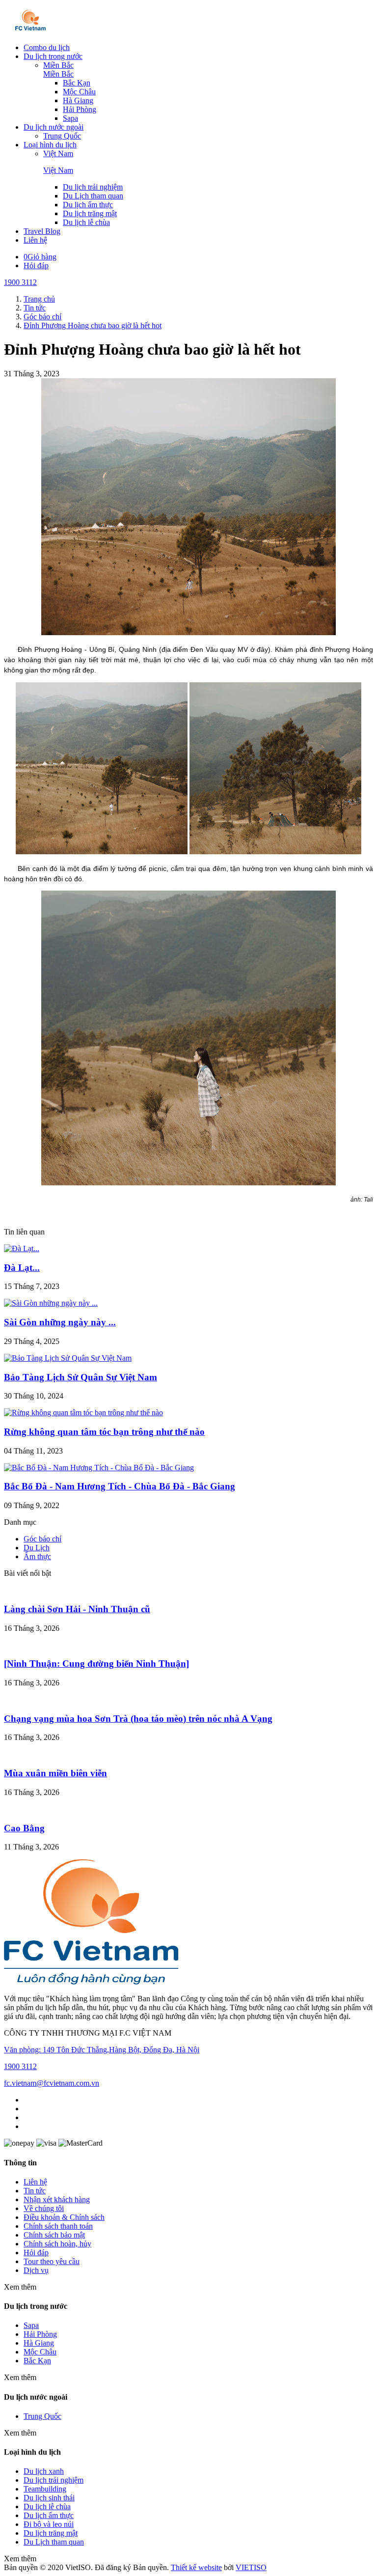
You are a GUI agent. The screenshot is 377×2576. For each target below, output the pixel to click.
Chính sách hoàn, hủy (57, 2244)
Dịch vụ (36, 2270)
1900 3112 (20, 282)
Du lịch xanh (44, 2471)
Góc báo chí (42, 1539)
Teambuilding (45, 2489)
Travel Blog (42, 231)
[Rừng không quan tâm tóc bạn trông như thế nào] (83, 1413)
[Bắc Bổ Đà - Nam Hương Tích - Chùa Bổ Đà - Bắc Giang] (99, 1468)
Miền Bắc (58, 65)
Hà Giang (78, 100)
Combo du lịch (47, 47)
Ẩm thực (37, 1556)
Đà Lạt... (22, 1268)
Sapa (70, 118)
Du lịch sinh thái (49, 2498)
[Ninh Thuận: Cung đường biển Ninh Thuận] (96, 1664)
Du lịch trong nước (53, 56)
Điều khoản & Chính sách (64, 2217)
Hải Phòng (80, 109)
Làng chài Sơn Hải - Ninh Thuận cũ (77, 1609)
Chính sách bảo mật (54, 2235)
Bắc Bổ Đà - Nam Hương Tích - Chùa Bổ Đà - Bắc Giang (120, 1486)
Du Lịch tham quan (93, 196)
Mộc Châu (79, 92)
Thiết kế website (196, 2567)
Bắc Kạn (77, 83)
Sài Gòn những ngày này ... (60, 1322)
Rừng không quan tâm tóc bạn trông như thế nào (104, 1432)
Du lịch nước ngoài (54, 127)
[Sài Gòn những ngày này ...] (51, 1303)
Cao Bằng (24, 1828)
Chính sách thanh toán (58, 2226)
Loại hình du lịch (50, 145)
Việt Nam (58, 154)
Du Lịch (37, 1548)
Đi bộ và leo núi (49, 2524)
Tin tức (35, 2191)
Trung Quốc (62, 136)
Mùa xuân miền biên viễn (55, 1773)
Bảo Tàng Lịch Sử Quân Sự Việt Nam (81, 1377)
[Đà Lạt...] (22, 1248)
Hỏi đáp (36, 266)
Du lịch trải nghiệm (93, 187)
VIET (251, 2567)
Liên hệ (35, 240)
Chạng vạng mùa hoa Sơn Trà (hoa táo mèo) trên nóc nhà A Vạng (138, 1719)
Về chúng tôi (44, 2208)
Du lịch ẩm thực (88, 205)
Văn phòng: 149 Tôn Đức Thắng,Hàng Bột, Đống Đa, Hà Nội (102, 2050)
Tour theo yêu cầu (52, 2261)
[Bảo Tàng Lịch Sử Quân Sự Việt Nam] (68, 1358)
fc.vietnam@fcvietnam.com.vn (52, 2083)
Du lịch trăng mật (90, 213)
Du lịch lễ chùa (86, 222)
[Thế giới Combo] (31, 31)
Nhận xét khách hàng (57, 2199)
